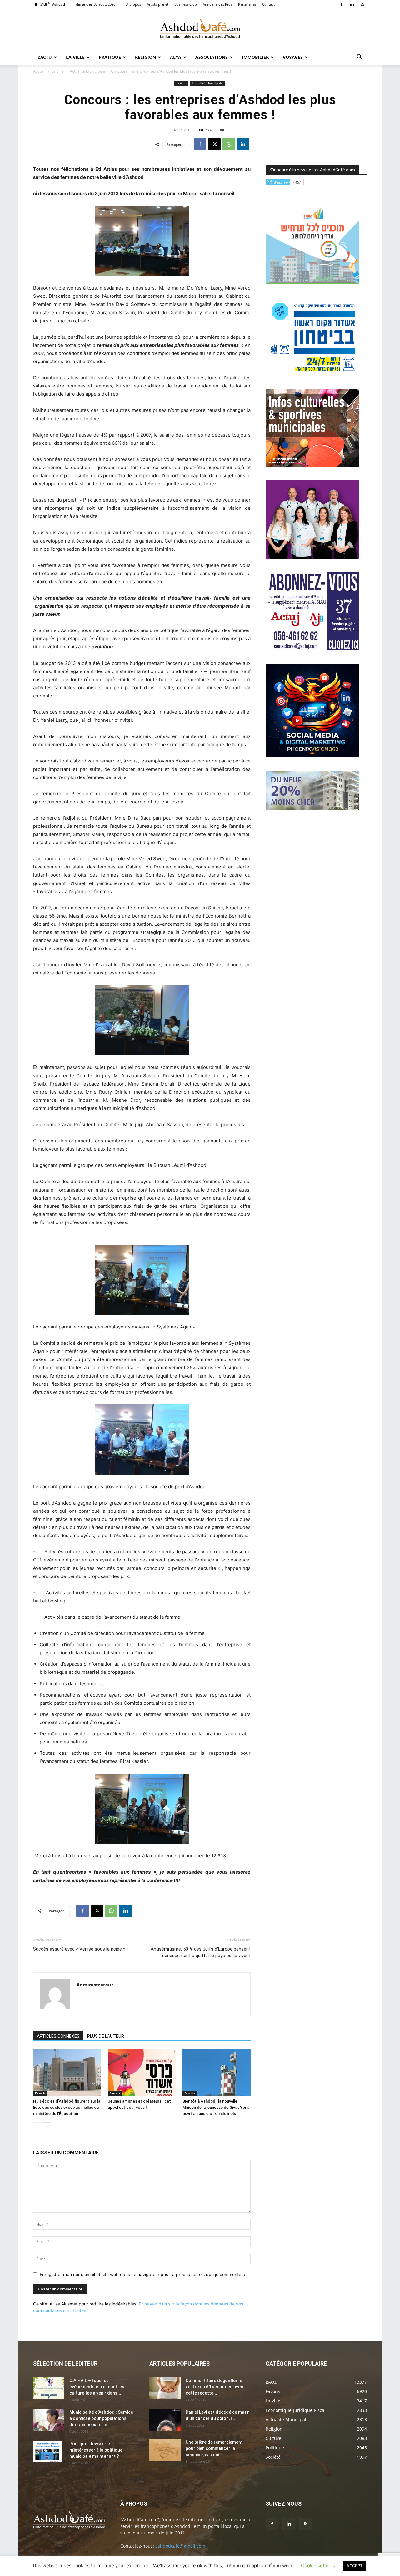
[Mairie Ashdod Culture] (312, 465)
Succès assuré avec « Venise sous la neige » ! (80, 1949)
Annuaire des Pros (217, 4)
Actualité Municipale (87, 71)
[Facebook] (342, 4)
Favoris (40, 2093)
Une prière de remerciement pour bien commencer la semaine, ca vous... (214, 2448)
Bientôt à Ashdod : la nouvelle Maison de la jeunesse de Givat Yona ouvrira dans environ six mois (216, 2107)
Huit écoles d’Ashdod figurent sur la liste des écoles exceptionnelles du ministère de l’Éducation (67, 2107)
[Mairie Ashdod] (312, 374)
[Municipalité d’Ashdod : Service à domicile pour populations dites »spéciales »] (49, 2420)
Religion (145, 57)
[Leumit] (312, 557)
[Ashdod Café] (200, 30)
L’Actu (45, 57)
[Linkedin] (352, 4)
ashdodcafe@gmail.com (180, 2546)
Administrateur (95, 1985)
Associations (212, 57)
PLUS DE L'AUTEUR (106, 2036)
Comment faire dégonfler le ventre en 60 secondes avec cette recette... (214, 2387)
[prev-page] (37, 2126)
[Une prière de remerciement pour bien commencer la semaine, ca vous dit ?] (165, 2450)
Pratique (110, 57)
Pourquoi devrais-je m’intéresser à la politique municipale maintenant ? (96, 2450)
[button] (359, 58)
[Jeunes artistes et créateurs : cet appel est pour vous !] (142, 2072)
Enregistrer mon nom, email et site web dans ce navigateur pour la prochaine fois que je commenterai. (144, 2274)
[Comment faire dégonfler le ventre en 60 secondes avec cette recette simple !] (165, 2388)
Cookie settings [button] (318, 2566)
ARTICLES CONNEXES (58, 2036)
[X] (214, 144)
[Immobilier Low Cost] (312, 808)
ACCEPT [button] (355, 2566)
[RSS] (362, 4)
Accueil (39, 71)
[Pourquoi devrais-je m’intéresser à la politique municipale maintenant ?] (48, 2452)
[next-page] (47, 2126)
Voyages (293, 57)
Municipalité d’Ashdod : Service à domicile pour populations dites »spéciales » (101, 2418)
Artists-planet (158, 4)
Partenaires (247, 4)
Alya (176, 57)
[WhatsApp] (229, 144)
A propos (134, 4)
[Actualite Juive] (312, 648)
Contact (268, 4)
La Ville (75, 57)
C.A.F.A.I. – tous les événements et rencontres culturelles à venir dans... (97, 2387)
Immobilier (255, 57)
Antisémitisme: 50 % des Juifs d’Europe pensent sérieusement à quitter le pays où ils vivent (201, 1952)
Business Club (186, 4)
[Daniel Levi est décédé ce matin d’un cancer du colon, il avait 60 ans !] (165, 2420)
